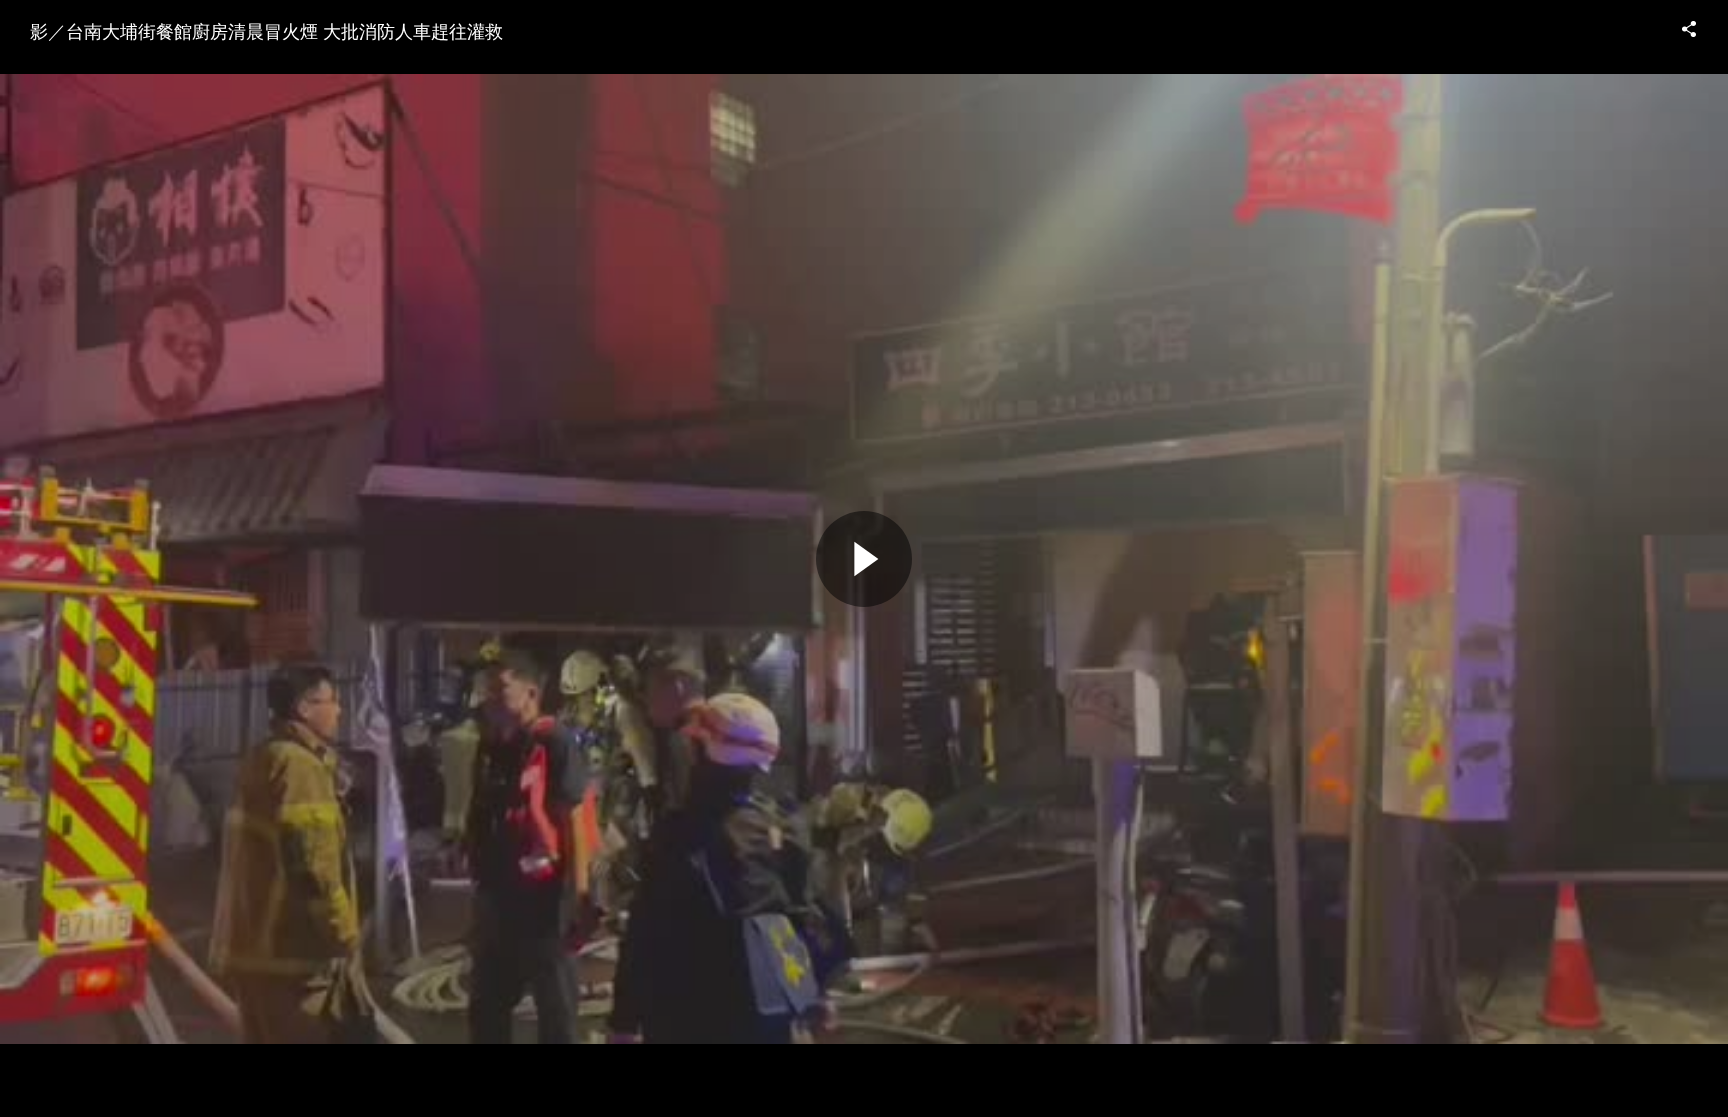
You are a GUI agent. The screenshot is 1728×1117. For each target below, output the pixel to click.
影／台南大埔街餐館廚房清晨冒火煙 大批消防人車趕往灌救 (266, 30)
